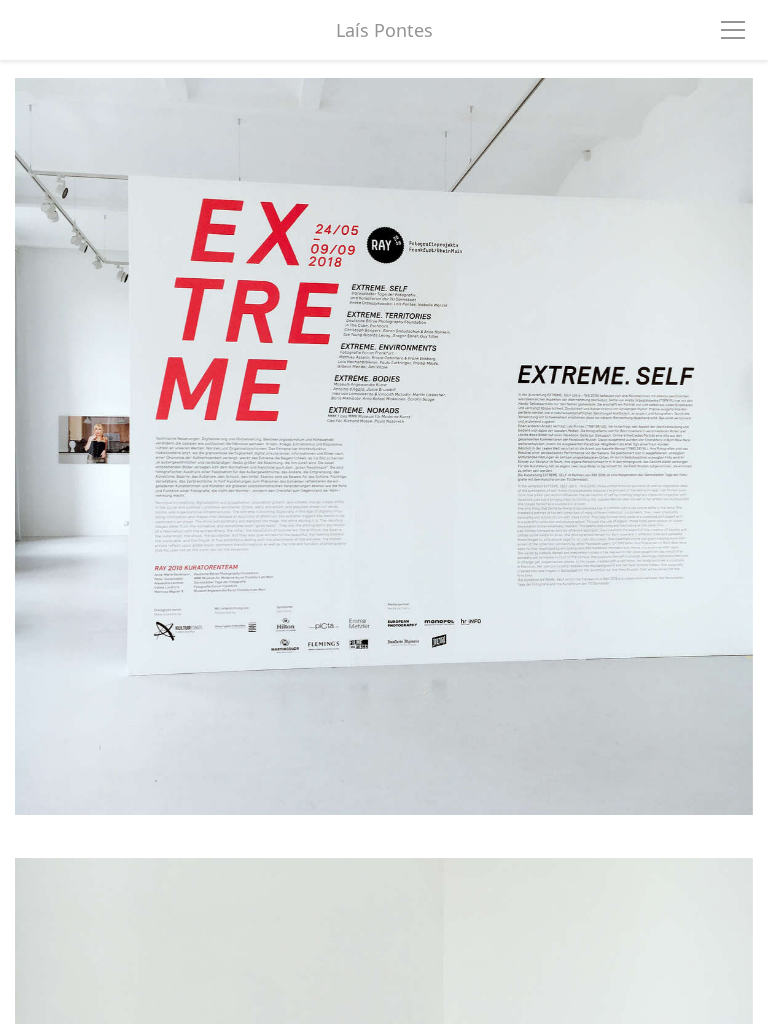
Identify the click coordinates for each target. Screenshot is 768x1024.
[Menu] (733, 30)
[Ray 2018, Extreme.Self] (383, 460)
